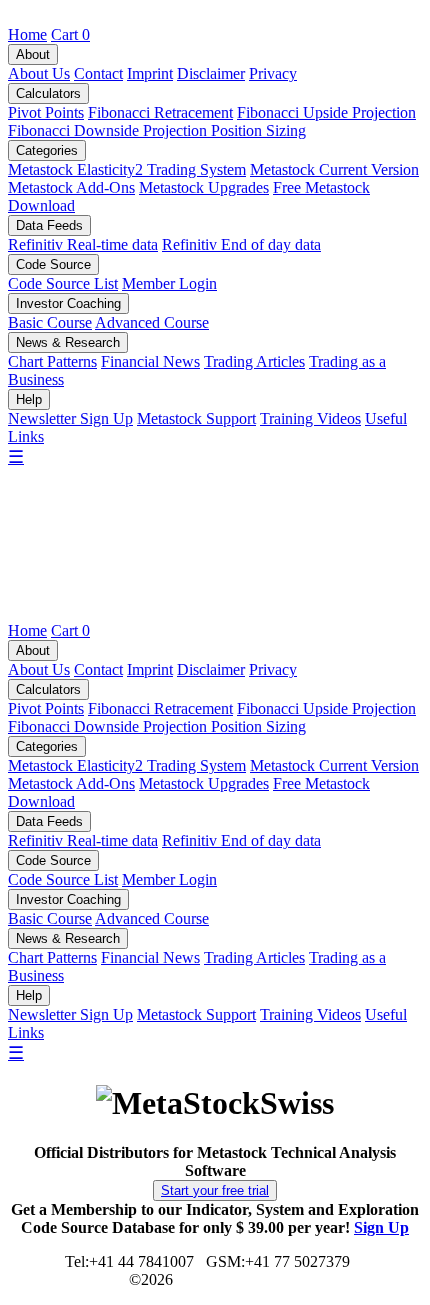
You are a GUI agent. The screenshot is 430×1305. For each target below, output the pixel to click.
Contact (98, 73)
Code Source (53, 264)
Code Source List (63, 283)
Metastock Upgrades (204, 187)
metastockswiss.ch (233, 1279)
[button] (215, 1190)
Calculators (48, 93)
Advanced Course (152, 322)
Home (27, 34)
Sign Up (381, 1227)
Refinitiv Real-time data (83, 244)
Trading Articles (254, 361)
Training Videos (310, 418)
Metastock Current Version (334, 169)
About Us (39, 73)
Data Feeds (49, 225)
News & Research (68, 342)
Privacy (273, 73)
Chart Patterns (52, 361)
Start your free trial (215, 1190)
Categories (47, 150)
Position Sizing (258, 130)
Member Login (169, 283)
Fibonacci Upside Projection (326, 112)
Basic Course (50, 322)
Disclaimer (211, 73)
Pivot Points (46, 112)
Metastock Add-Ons (71, 187)
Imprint (150, 73)
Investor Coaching (68, 303)
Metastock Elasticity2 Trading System (127, 169)
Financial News (150, 361)
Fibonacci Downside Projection (109, 130)
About (33, 54)
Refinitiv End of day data (241, 244)
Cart (70, 34)
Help (29, 399)
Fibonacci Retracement (160, 112)
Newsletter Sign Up (70, 418)
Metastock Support (196, 418)
